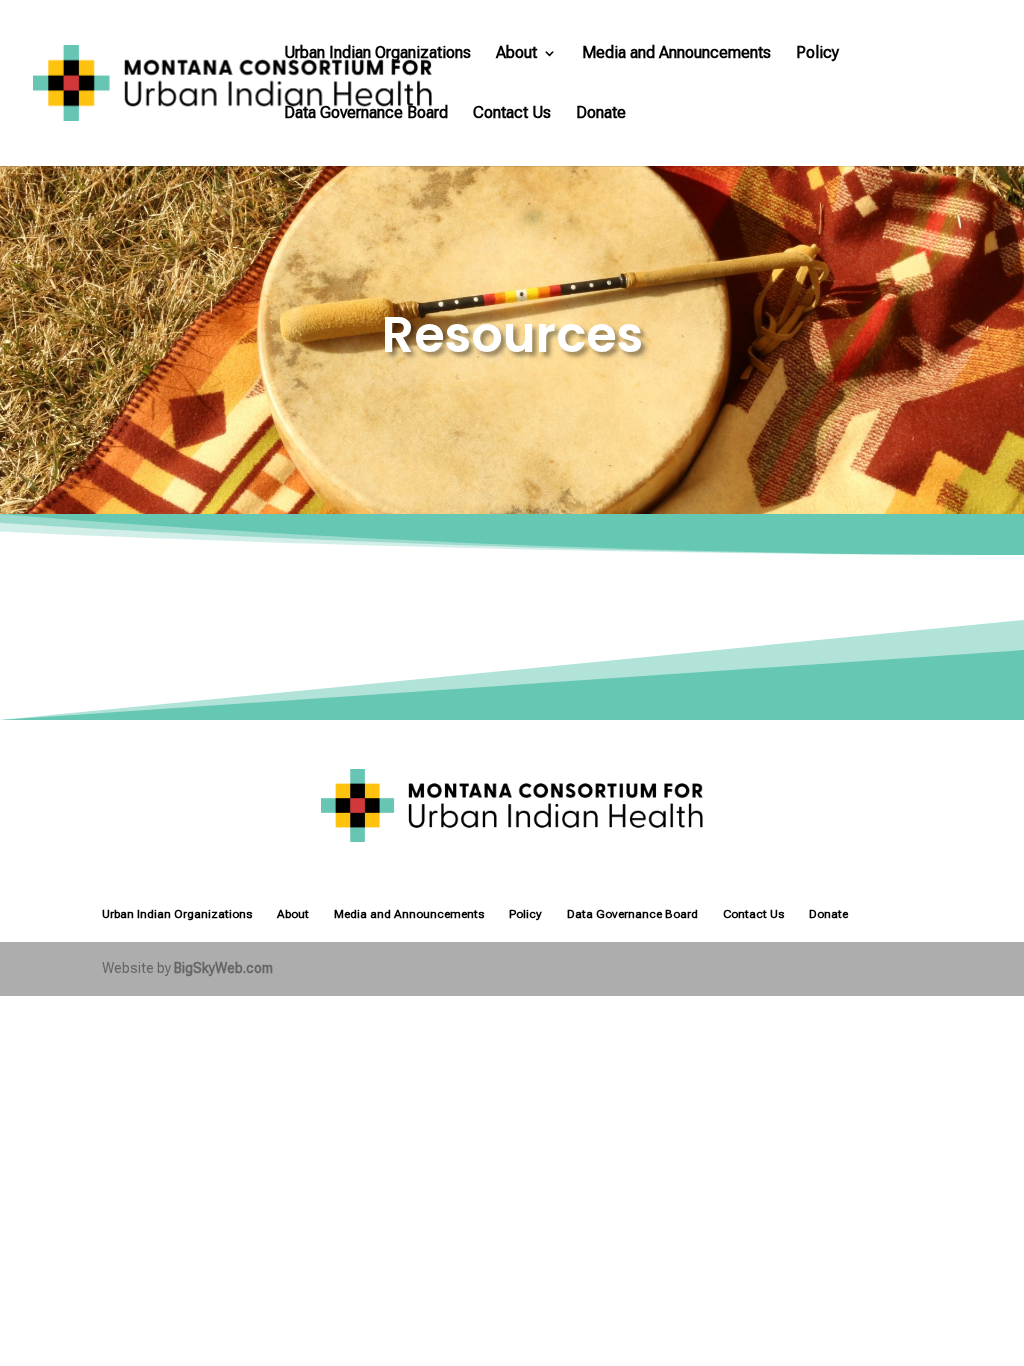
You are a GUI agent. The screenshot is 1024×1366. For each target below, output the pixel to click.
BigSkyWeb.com (223, 968)
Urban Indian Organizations (377, 54)
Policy (817, 54)
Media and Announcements (676, 54)
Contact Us (512, 114)
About (516, 54)
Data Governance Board (366, 114)
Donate (601, 114)
